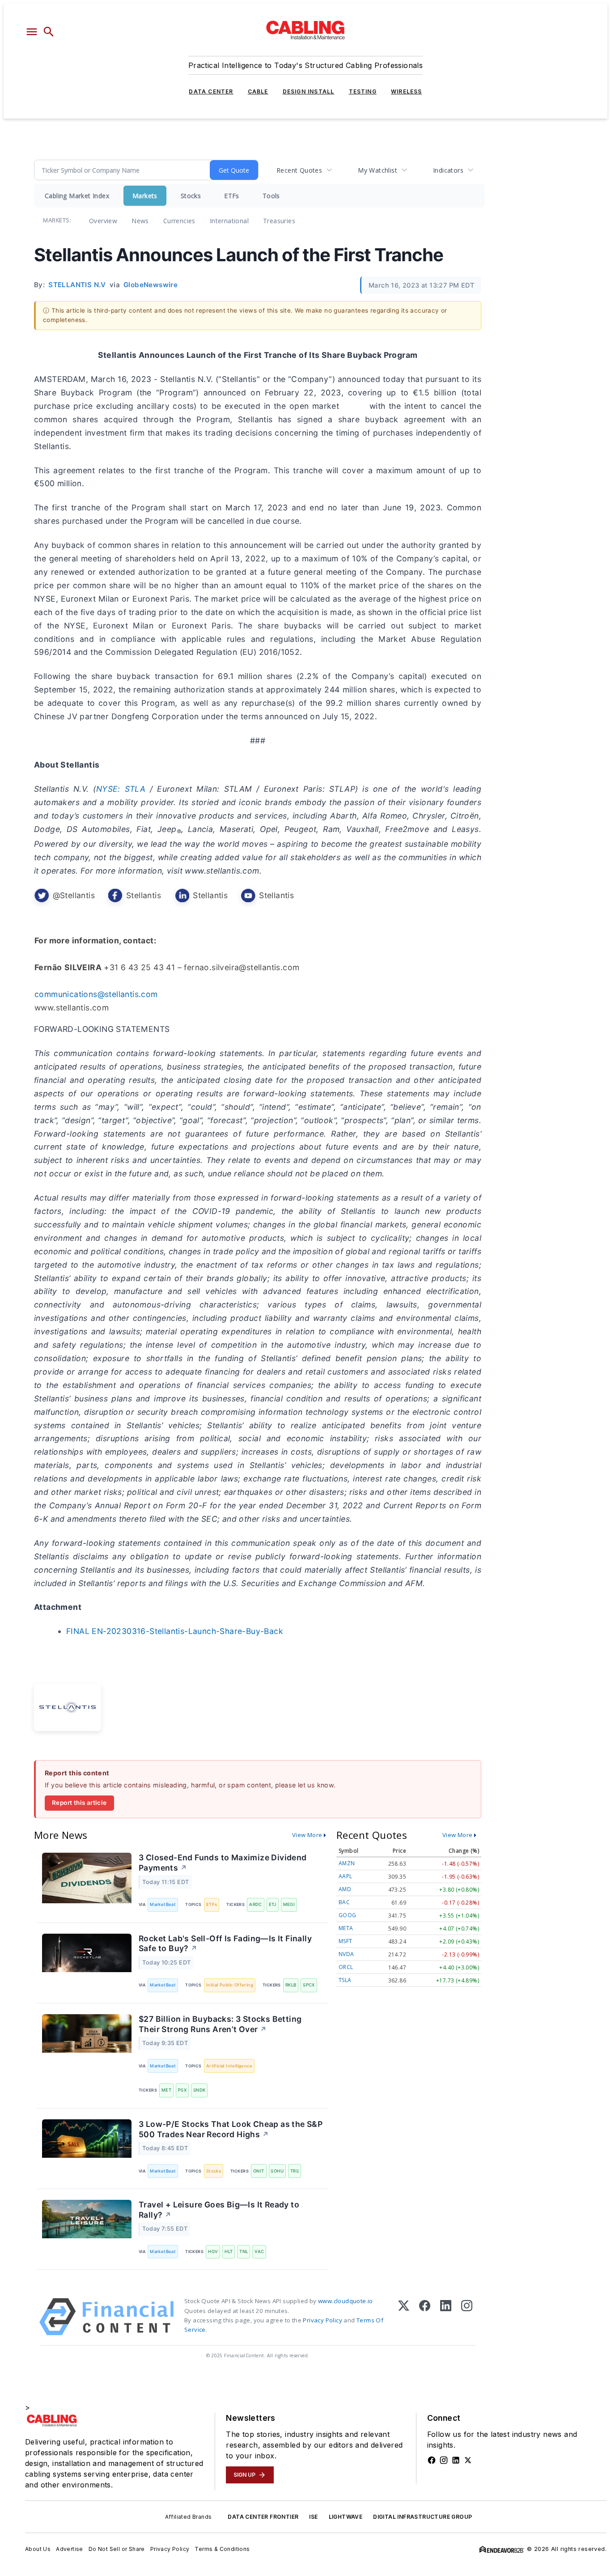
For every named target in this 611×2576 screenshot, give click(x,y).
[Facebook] (425, 2317)
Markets (145, 196)
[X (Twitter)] (404, 2317)
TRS (295, 2171)
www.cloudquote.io (346, 2301)
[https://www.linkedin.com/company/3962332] (456, 2460)
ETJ (273, 1904)
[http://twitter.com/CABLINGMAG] (468, 2460)
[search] (49, 32)
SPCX (309, 1985)
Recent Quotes (299, 170)
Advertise (70, 2549)
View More (307, 1835)
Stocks (191, 196)
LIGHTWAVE (346, 2517)
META (346, 1928)
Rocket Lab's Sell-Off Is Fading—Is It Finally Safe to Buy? (225, 1944)
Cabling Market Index (77, 196)
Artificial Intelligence (229, 2066)
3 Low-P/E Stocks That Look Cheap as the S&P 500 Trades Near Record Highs (231, 2129)
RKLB (291, 1985)
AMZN (347, 1863)
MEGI (289, 1904)
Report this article (79, 1803)
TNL (244, 2251)
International (229, 221)
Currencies (179, 221)
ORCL (346, 1967)
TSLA (345, 1980)
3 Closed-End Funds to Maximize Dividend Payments (223, 1863)
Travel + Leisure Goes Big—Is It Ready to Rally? (219, 2210)
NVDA (346, 1954)
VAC (259, 2251)
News (140, 221)
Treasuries (279, 221)
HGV (213, 2251)
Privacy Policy (322, 2320)
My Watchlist (378, 170)
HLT (229, 2251)
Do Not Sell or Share (117, 2549)
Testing (363, 91)
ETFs (232, 196)
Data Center (211, 91)
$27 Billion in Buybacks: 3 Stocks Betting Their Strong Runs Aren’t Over (220, 2024)
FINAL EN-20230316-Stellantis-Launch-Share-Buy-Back (175, 1631)
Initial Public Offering (230, 1985)
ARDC (256, 1904)
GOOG (348, 1915)
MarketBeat (163, 1904)
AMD (345, 1889)
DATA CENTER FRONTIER (263, 2517)
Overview (103, 221)
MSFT (346, 1941)
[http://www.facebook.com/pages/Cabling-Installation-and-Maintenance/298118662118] (432, 2460)
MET (166, 2090)
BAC (344, 1902)
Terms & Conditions (222, 2549)
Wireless (407, 91)
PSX (182, 2090)
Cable (258, 91)
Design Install (309, 91)
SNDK (199, 2090)
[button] (32, 32)
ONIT (259, 2171)
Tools (271, 196)
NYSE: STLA (121, 789)
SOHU (277, 2171)
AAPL (346, 1876)
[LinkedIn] (446, 2317)
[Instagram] (467, 2317)
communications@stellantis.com (96, 994)
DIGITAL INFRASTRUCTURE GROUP (422, 2517)
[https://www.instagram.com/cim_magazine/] (444, 2460)
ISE (313, 2517)
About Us (38, 2549)
